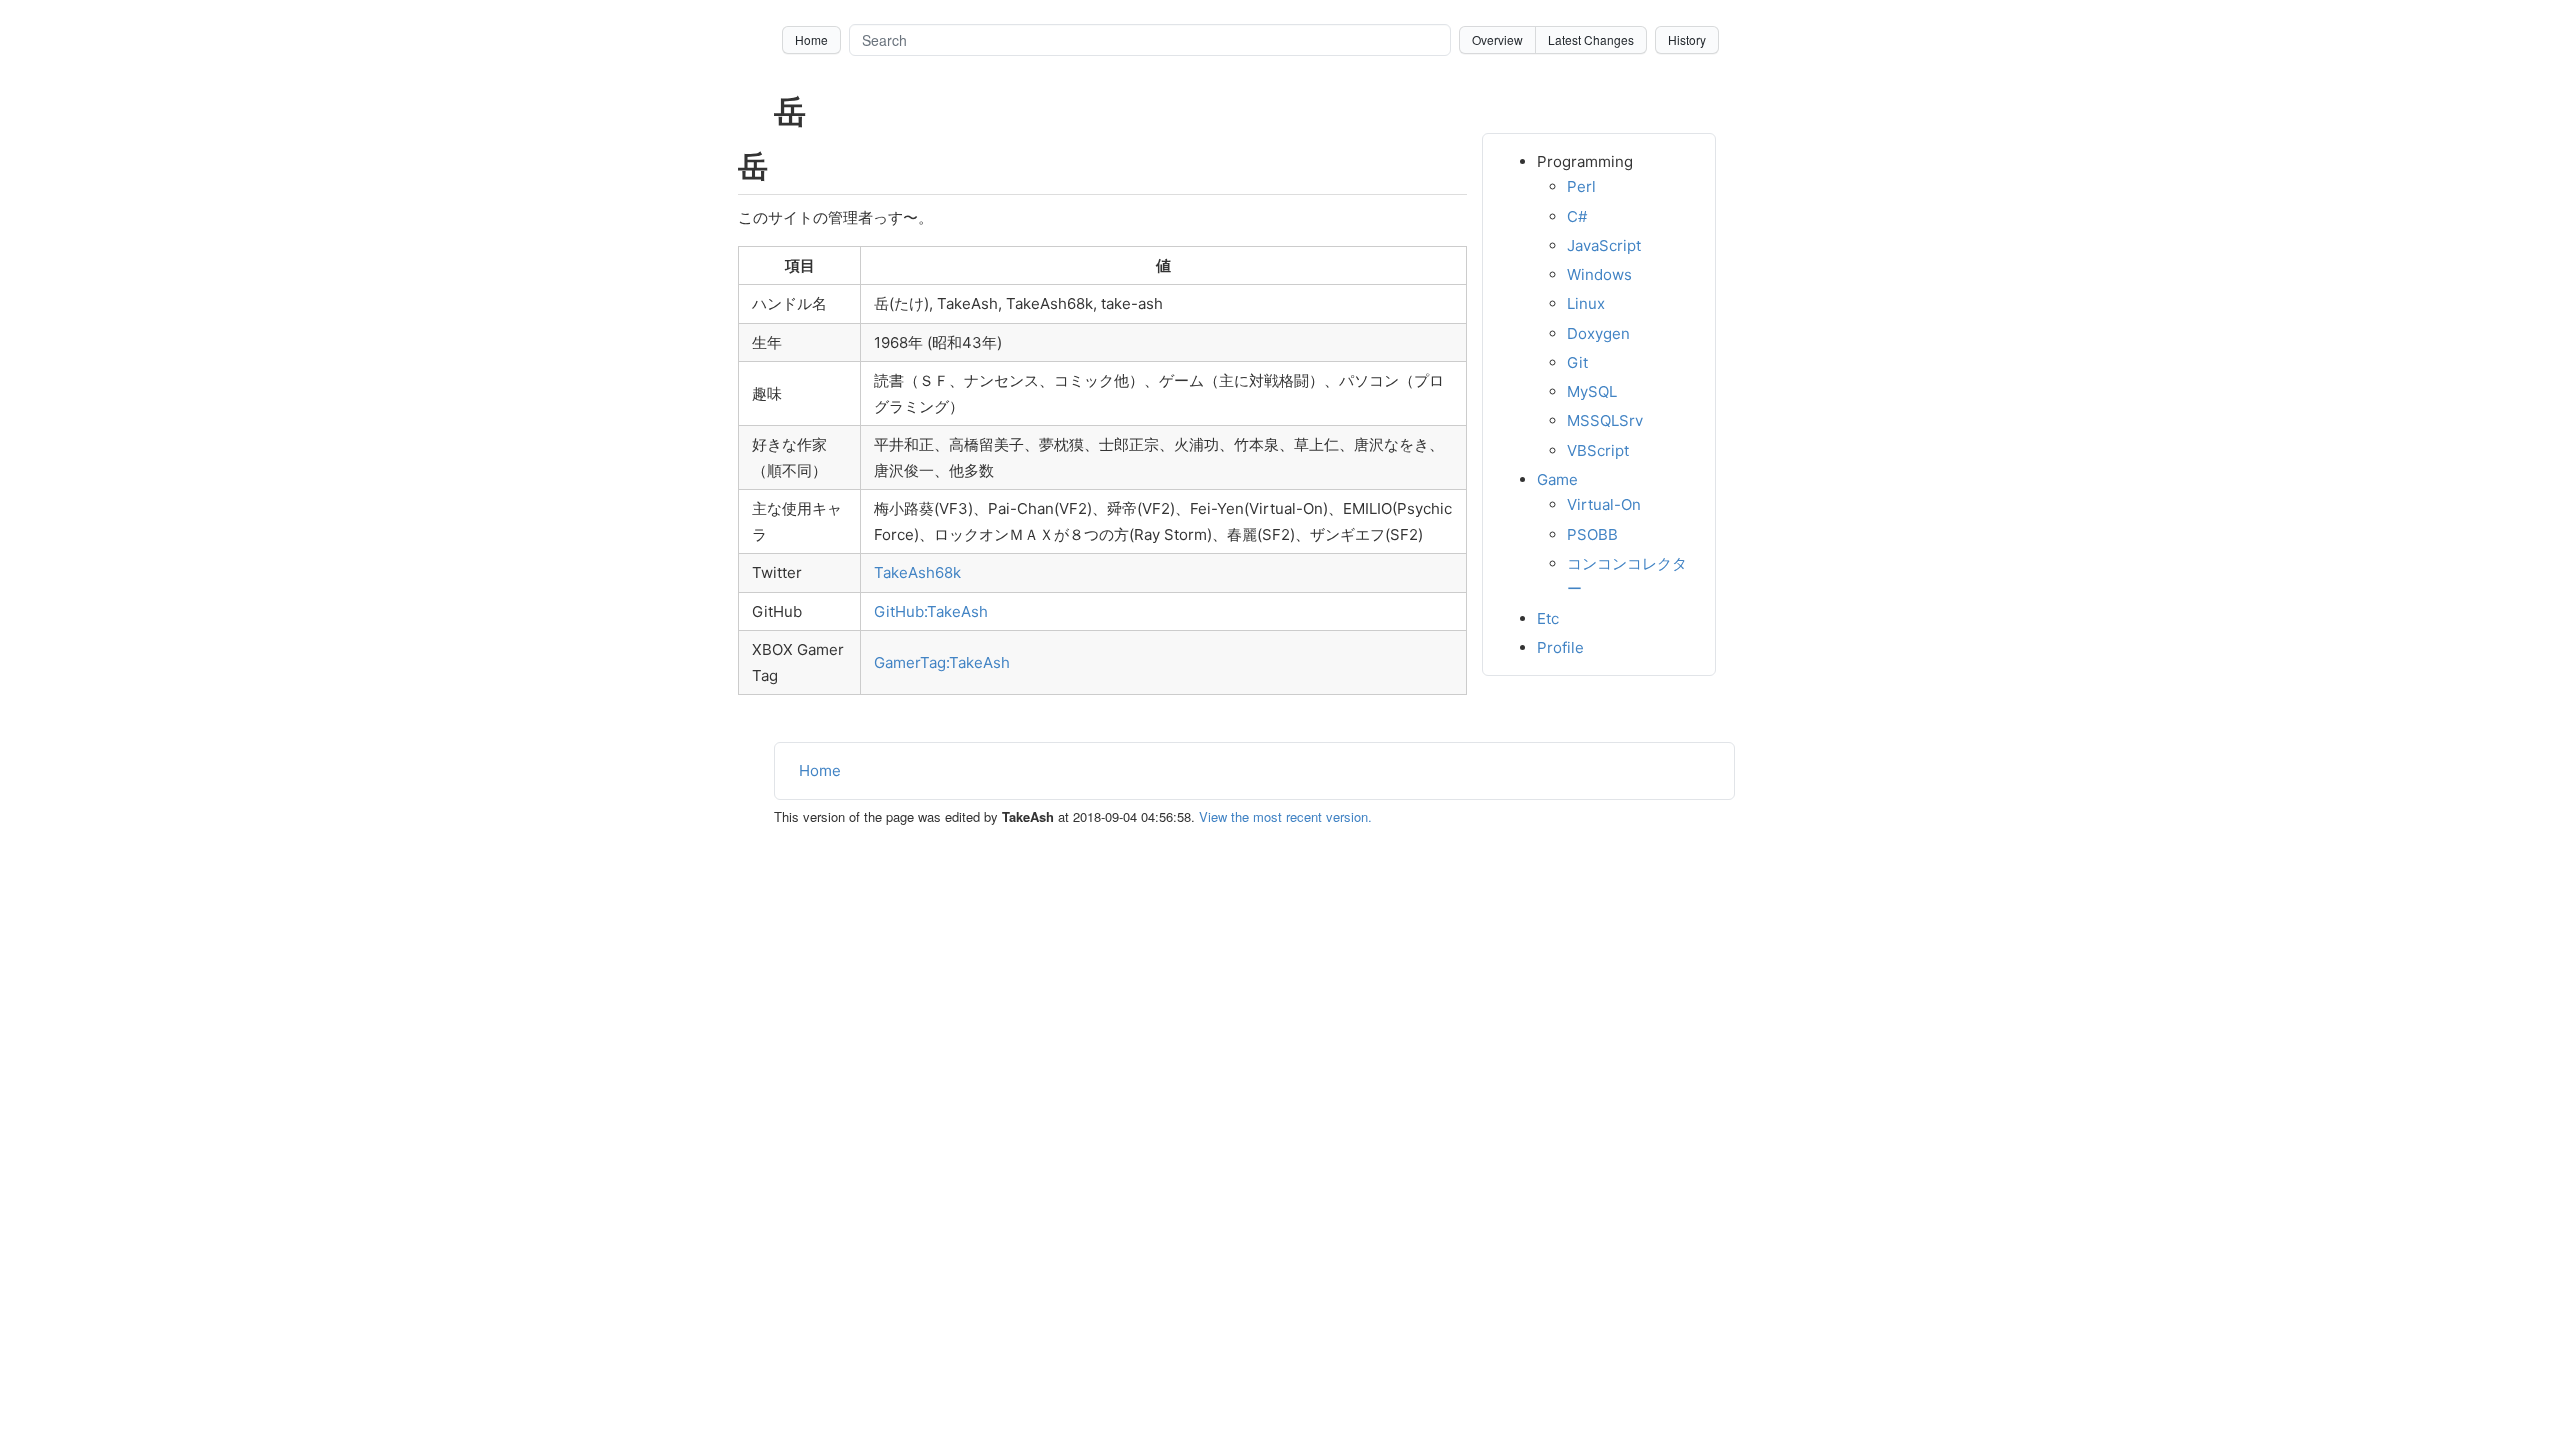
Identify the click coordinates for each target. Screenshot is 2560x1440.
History (1687, 39)
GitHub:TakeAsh (931, 611)
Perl (1581, 186)
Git (1577, 362)
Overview (1497, 39)
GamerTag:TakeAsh (942, 662)
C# (1577, 216)
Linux (1586, 303)
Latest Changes (1591, 39)
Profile (1560, 647)
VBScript (1598, 450)
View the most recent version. (1285, 816)
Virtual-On (1604, 504)
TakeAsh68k (917, 572)
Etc (1548, 618)
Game (1557, 479)
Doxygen (1598, 333)
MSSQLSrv (1605, 420)
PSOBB (1592, 534)
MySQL (1592, 391)
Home (811, 39)
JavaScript (1604, 245)
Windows (1599, 274)
